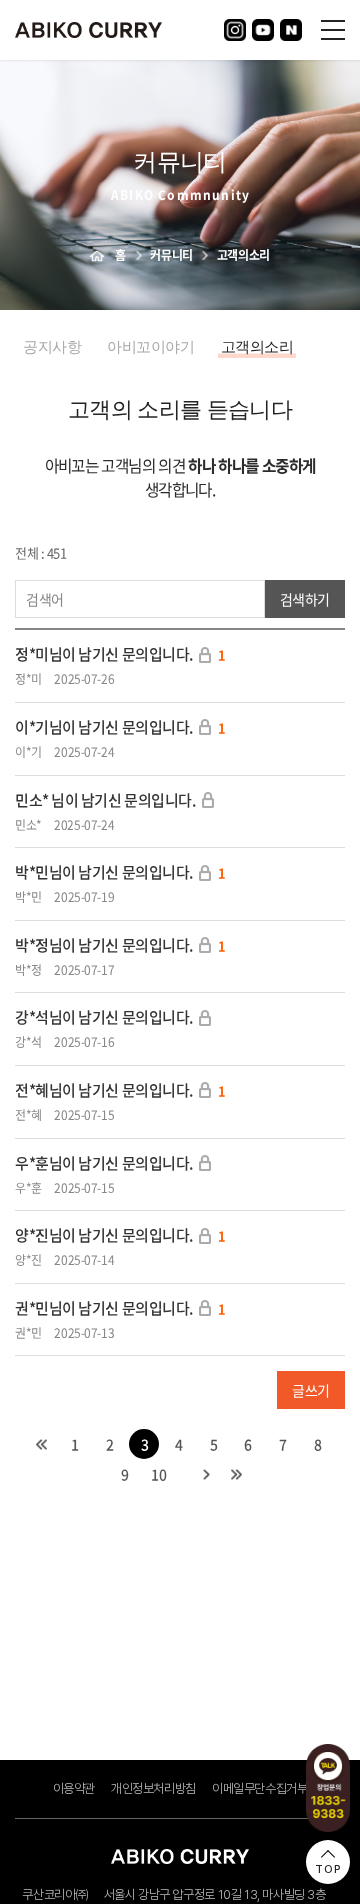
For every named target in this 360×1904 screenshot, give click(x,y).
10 (158, 1474)
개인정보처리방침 (153, 1788)
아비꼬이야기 (150, 347)
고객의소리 (257, 347)
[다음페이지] (207, 1474)
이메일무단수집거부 (260, 1788)
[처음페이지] (42, 1444)
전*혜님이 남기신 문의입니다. (104, 1090)
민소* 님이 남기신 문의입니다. (105, 800)
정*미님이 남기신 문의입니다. (104, 654)
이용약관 (74, 1788)
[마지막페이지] (237, 1474)
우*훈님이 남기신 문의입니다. (104, 1163)
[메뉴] (333, 29)
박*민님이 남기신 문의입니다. (104, 872)
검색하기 (305, 599)
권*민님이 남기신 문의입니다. (104, 1308)
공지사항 (52, 347)
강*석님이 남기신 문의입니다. (104, 1017)
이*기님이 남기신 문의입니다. (104, 727)
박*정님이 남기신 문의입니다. (104, 945)
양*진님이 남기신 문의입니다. (104, 1235)
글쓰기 (311, 1390)
